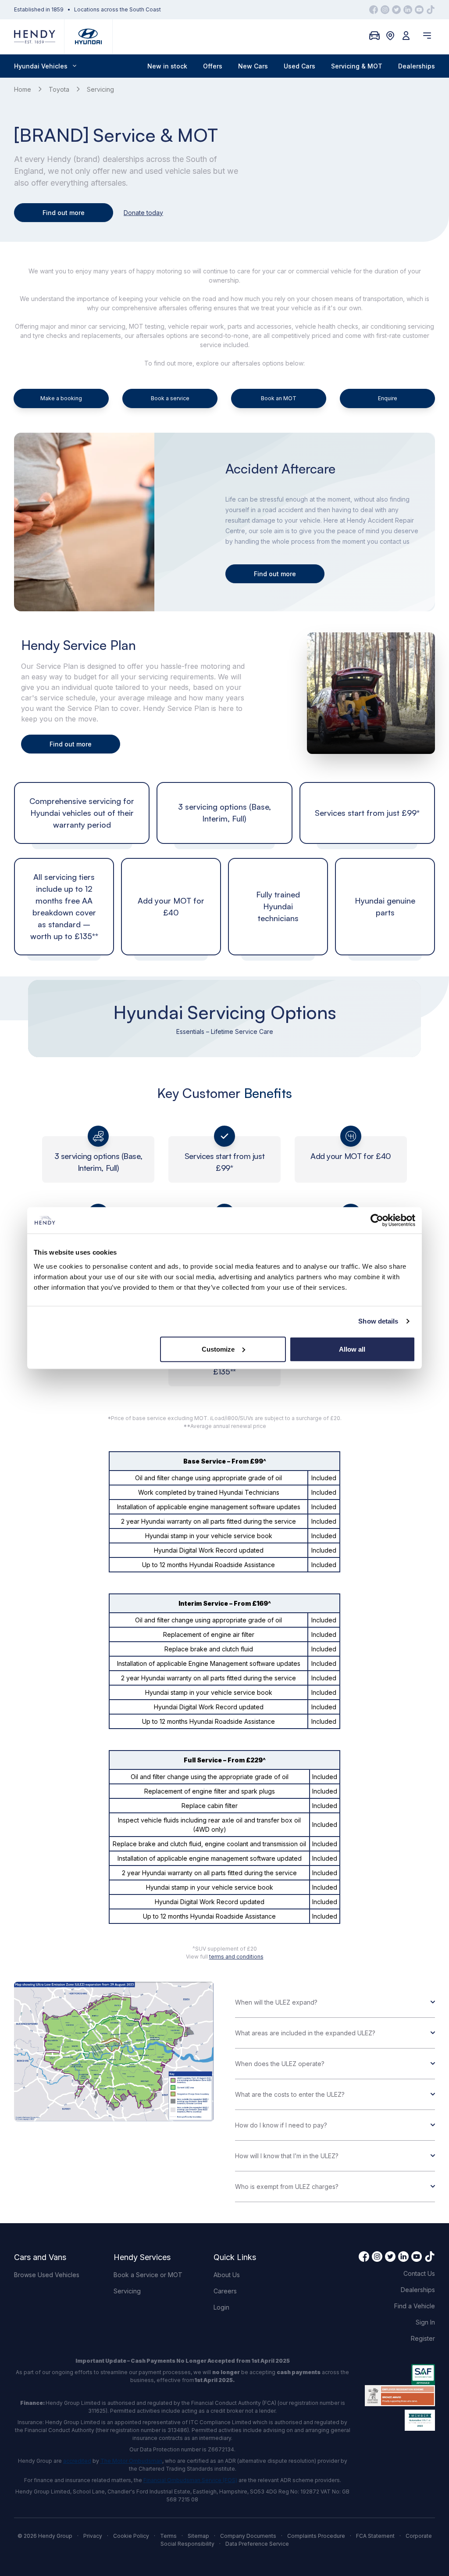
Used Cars (299, 66)
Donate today (143, 213)
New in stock (167, 66)
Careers (225, 2291)
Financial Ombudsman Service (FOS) (190, 2480)
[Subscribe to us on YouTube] (419, 10)
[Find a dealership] (390, 36)
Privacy (93, 2536)
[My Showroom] (374, 36)
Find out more (64, 213)
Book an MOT (279, 398)
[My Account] (406, 36)
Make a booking (61, 398)
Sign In (425, 2322)
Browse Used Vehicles (47, 2275)
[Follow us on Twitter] (396, 10)
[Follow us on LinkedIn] (408, 10)
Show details (378, 1321)
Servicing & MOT (357, 66)
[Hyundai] (88, 37)
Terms (168, 2536)
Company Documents (248, 2536)
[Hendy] (35, 37)
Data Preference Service (257, 2544)
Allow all (352, 1349)
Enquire (388, 398)
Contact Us (419, 2273)
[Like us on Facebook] (374, 10)
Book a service (170, 398)
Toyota (59, 89)
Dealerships (417, 66)
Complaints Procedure (316, 2536)
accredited (77, 2461)
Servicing (127, 2291)
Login (221, 2307)
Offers (213, 66)
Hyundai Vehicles (41, 66)
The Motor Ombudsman (131, 2461)
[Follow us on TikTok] (431, 10)
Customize (218, 1349)
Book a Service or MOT (148, 2275)
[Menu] (427, 36)
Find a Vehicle (415, 2306)
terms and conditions (236, 1957)
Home (23, 89)
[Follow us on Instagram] (385, 10)
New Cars (253, 66)
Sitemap (198, 2536)
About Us (227, 2275)
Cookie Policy (131, 2536)
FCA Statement (375, 2536)
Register (423, 2338)
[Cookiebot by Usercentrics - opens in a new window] (377, 1220)
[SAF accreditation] (400, 2375)
